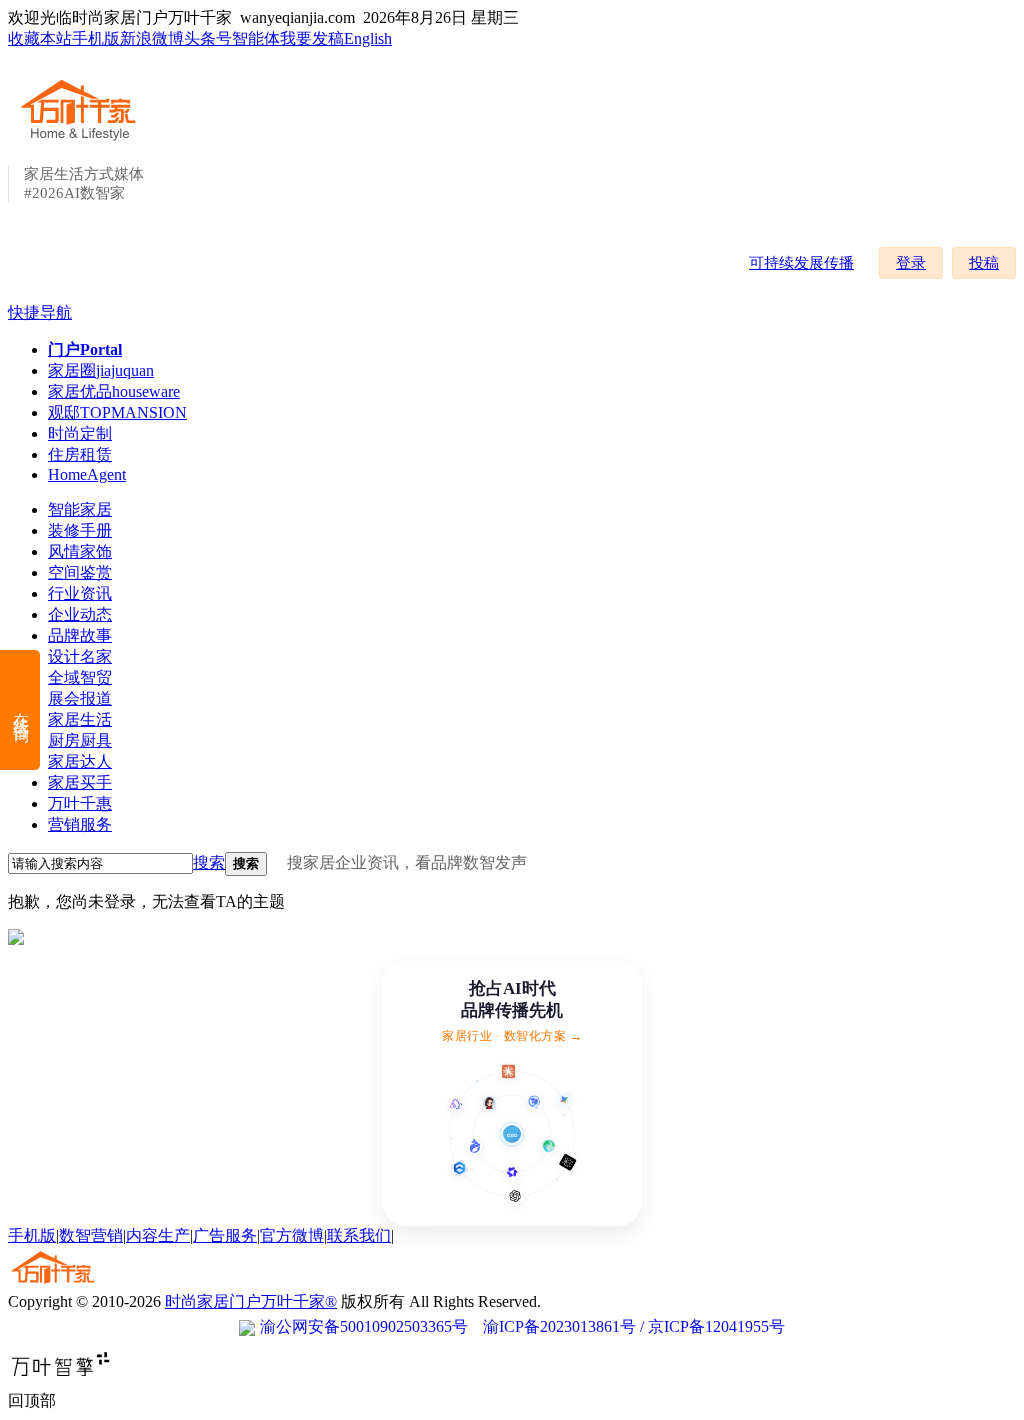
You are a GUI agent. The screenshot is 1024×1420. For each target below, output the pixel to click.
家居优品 (114, 391)
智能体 (256, 38)
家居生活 (80, 719)
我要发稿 (312, 38)
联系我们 (359, 1235)
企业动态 (80, 614)
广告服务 (225, 1235)
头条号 (208, 38)
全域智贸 (80, 677)
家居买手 (80, 782)
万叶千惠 (80, 803)
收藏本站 (40, 38)
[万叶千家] (83, 142)
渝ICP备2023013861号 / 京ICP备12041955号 (634, 1326)
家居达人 (80, 761)
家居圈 (101, 370)
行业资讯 (80, 593)
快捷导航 (40, 312)
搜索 (209, 862)
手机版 (96, 38)
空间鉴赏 (80, 572)
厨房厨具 (80, 740)
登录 (911, 263)
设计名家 (80, 656)
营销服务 (80, 824)
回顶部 (32, 1400)
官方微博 (292, 1235)
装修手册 (80, 530)
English (368, 38)
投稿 (984, 263)
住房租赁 (80, 454)
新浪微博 (152, 38)
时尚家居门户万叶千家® (251, 1301)
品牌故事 (80, 635)
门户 (85, 349)
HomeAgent (87, 474)
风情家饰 (80, 551)
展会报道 (80, 698)
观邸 (117, 412)
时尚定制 (80, 433)
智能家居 (80, 509)
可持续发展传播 (801, 263)
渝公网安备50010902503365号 (364, 1326)
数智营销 (91, 1235)
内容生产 (158, 1235)
